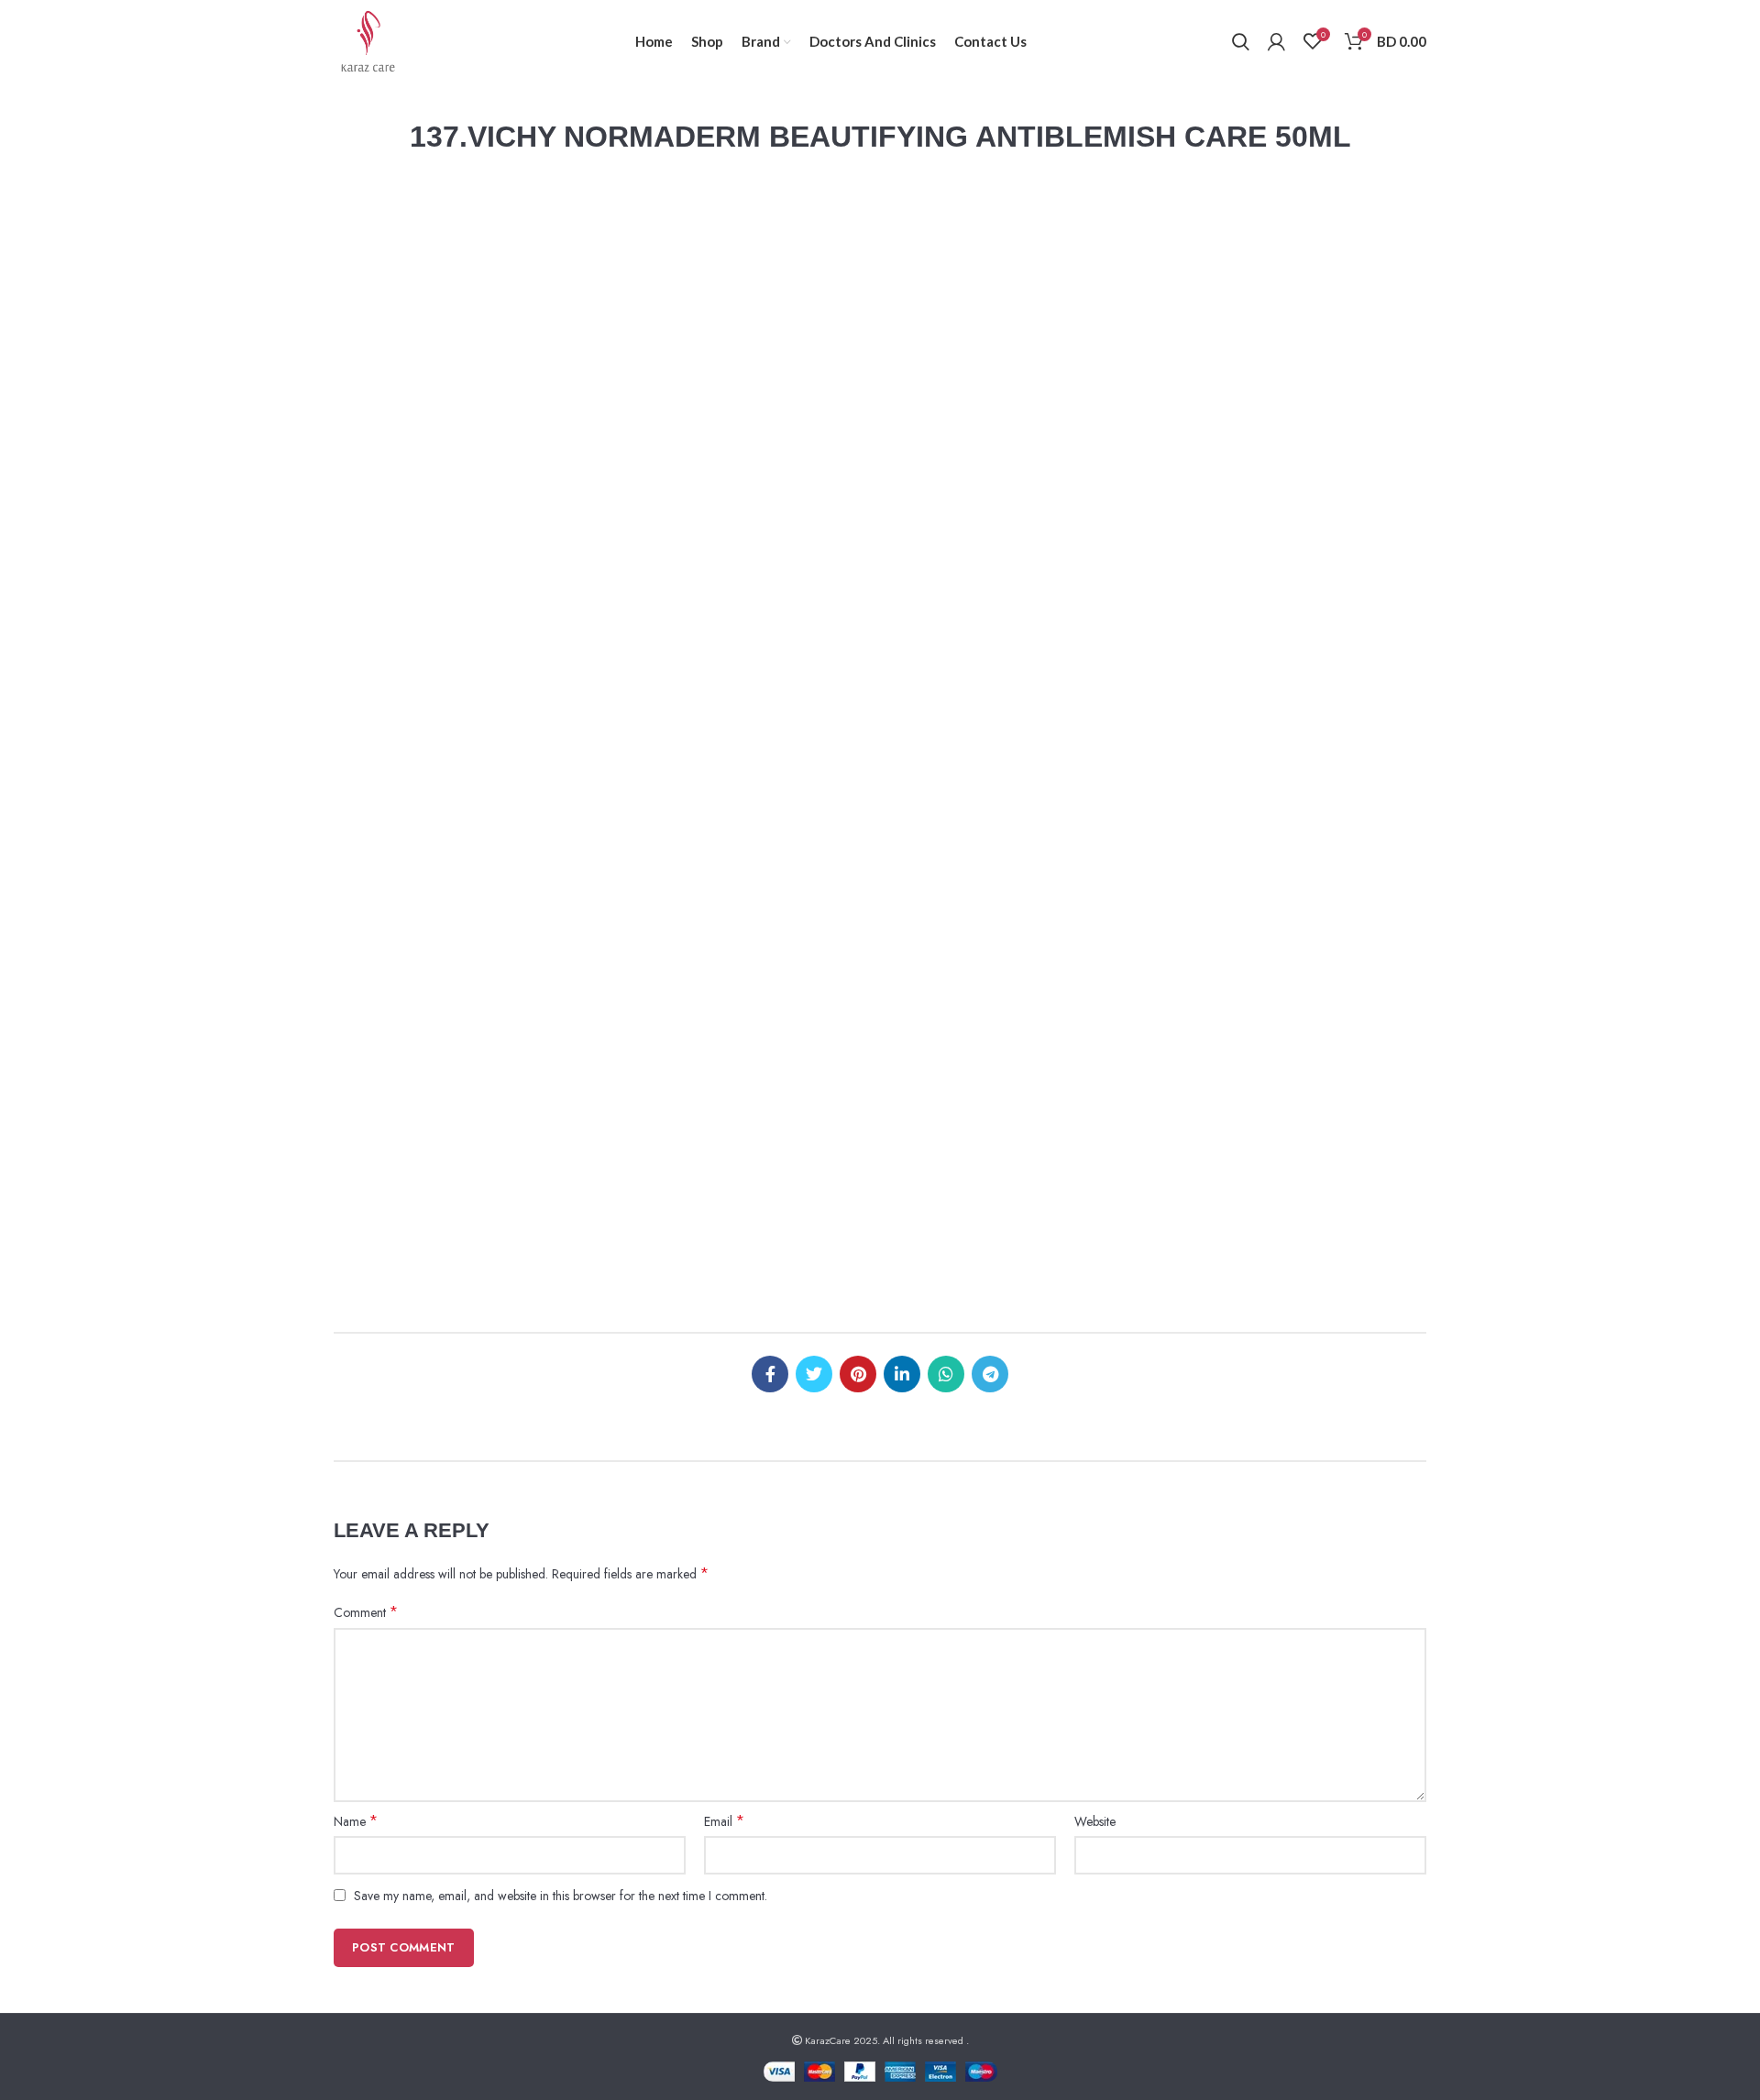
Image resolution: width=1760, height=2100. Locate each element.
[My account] (1276, 41)
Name (356, 1821)
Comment (366, 1612)
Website (1095, 1821)
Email (724, 1821)
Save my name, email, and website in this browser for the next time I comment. (561, 1896)
